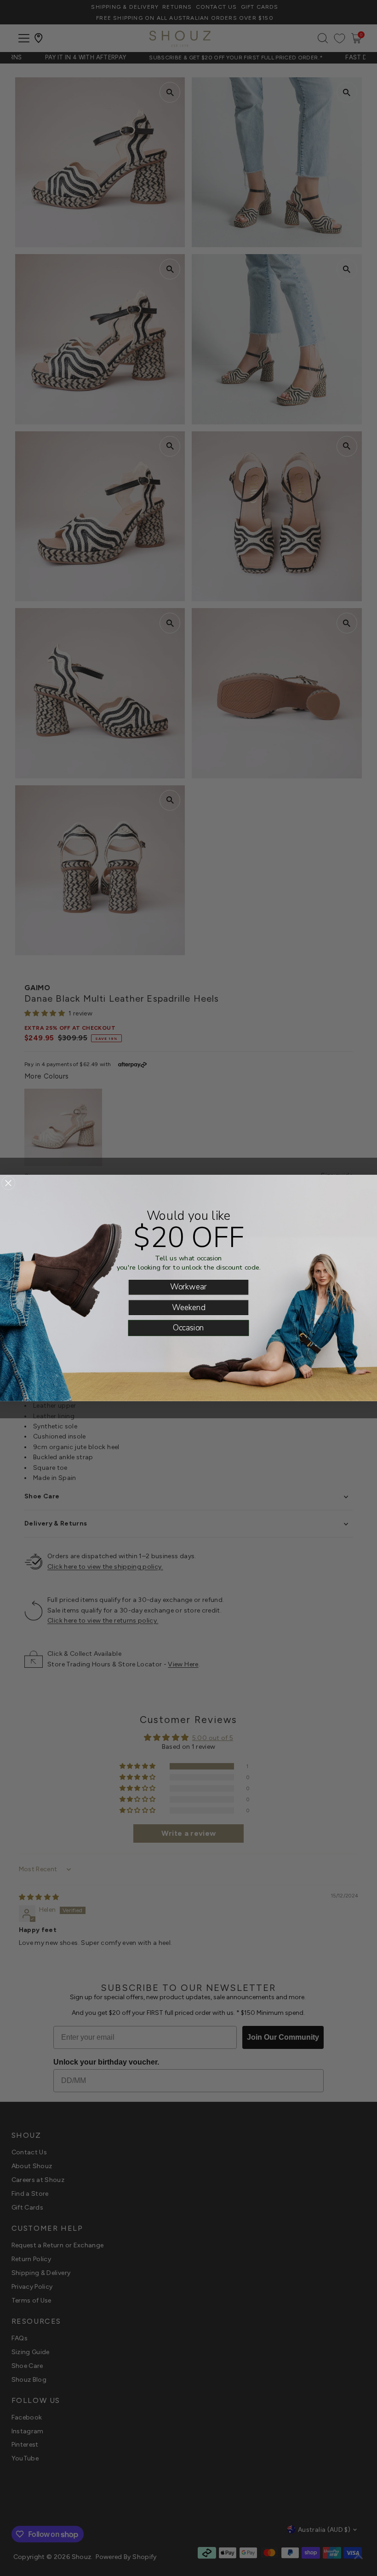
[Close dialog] (8, 1183)
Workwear (188, 1287)
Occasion (188, 1328)
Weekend (189, 1307)
